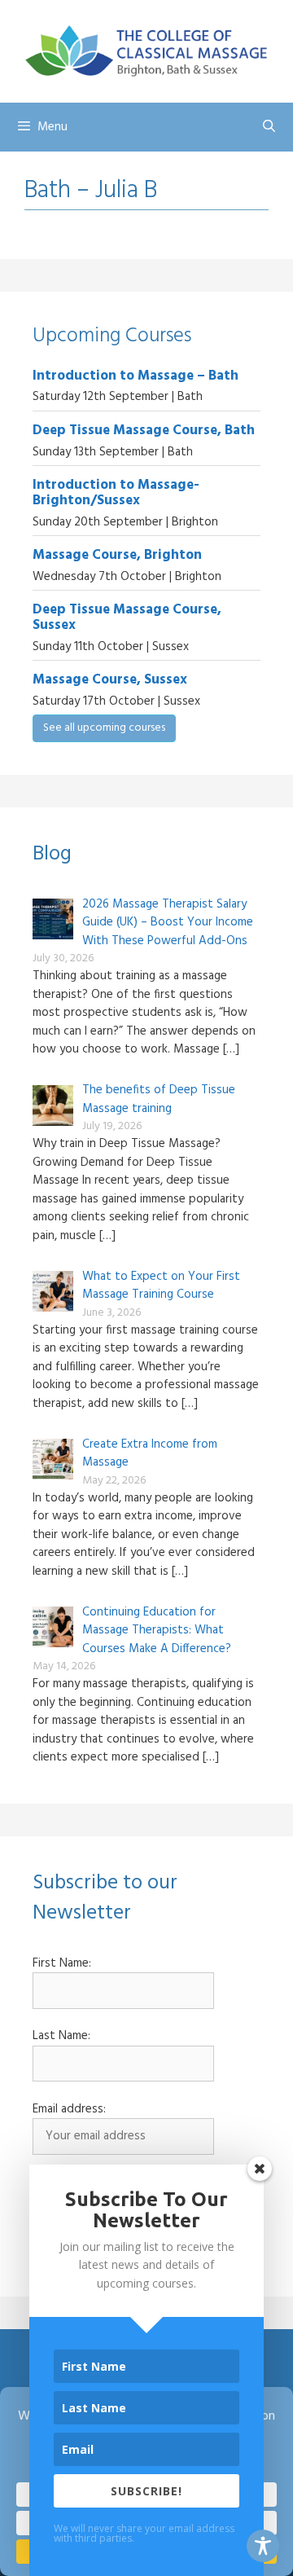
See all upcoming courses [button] (104, 728)
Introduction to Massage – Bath (136, 376)
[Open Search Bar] (269, 127)
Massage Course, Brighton (117, 555)
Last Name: (61, 2036)
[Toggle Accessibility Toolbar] (263, 2546)
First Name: (62, 1964)
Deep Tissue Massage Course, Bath (144, 431)
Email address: (69, 2110)
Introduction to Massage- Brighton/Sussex (116, 493)
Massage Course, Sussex (110, 680)
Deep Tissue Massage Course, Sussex (127, 618)
